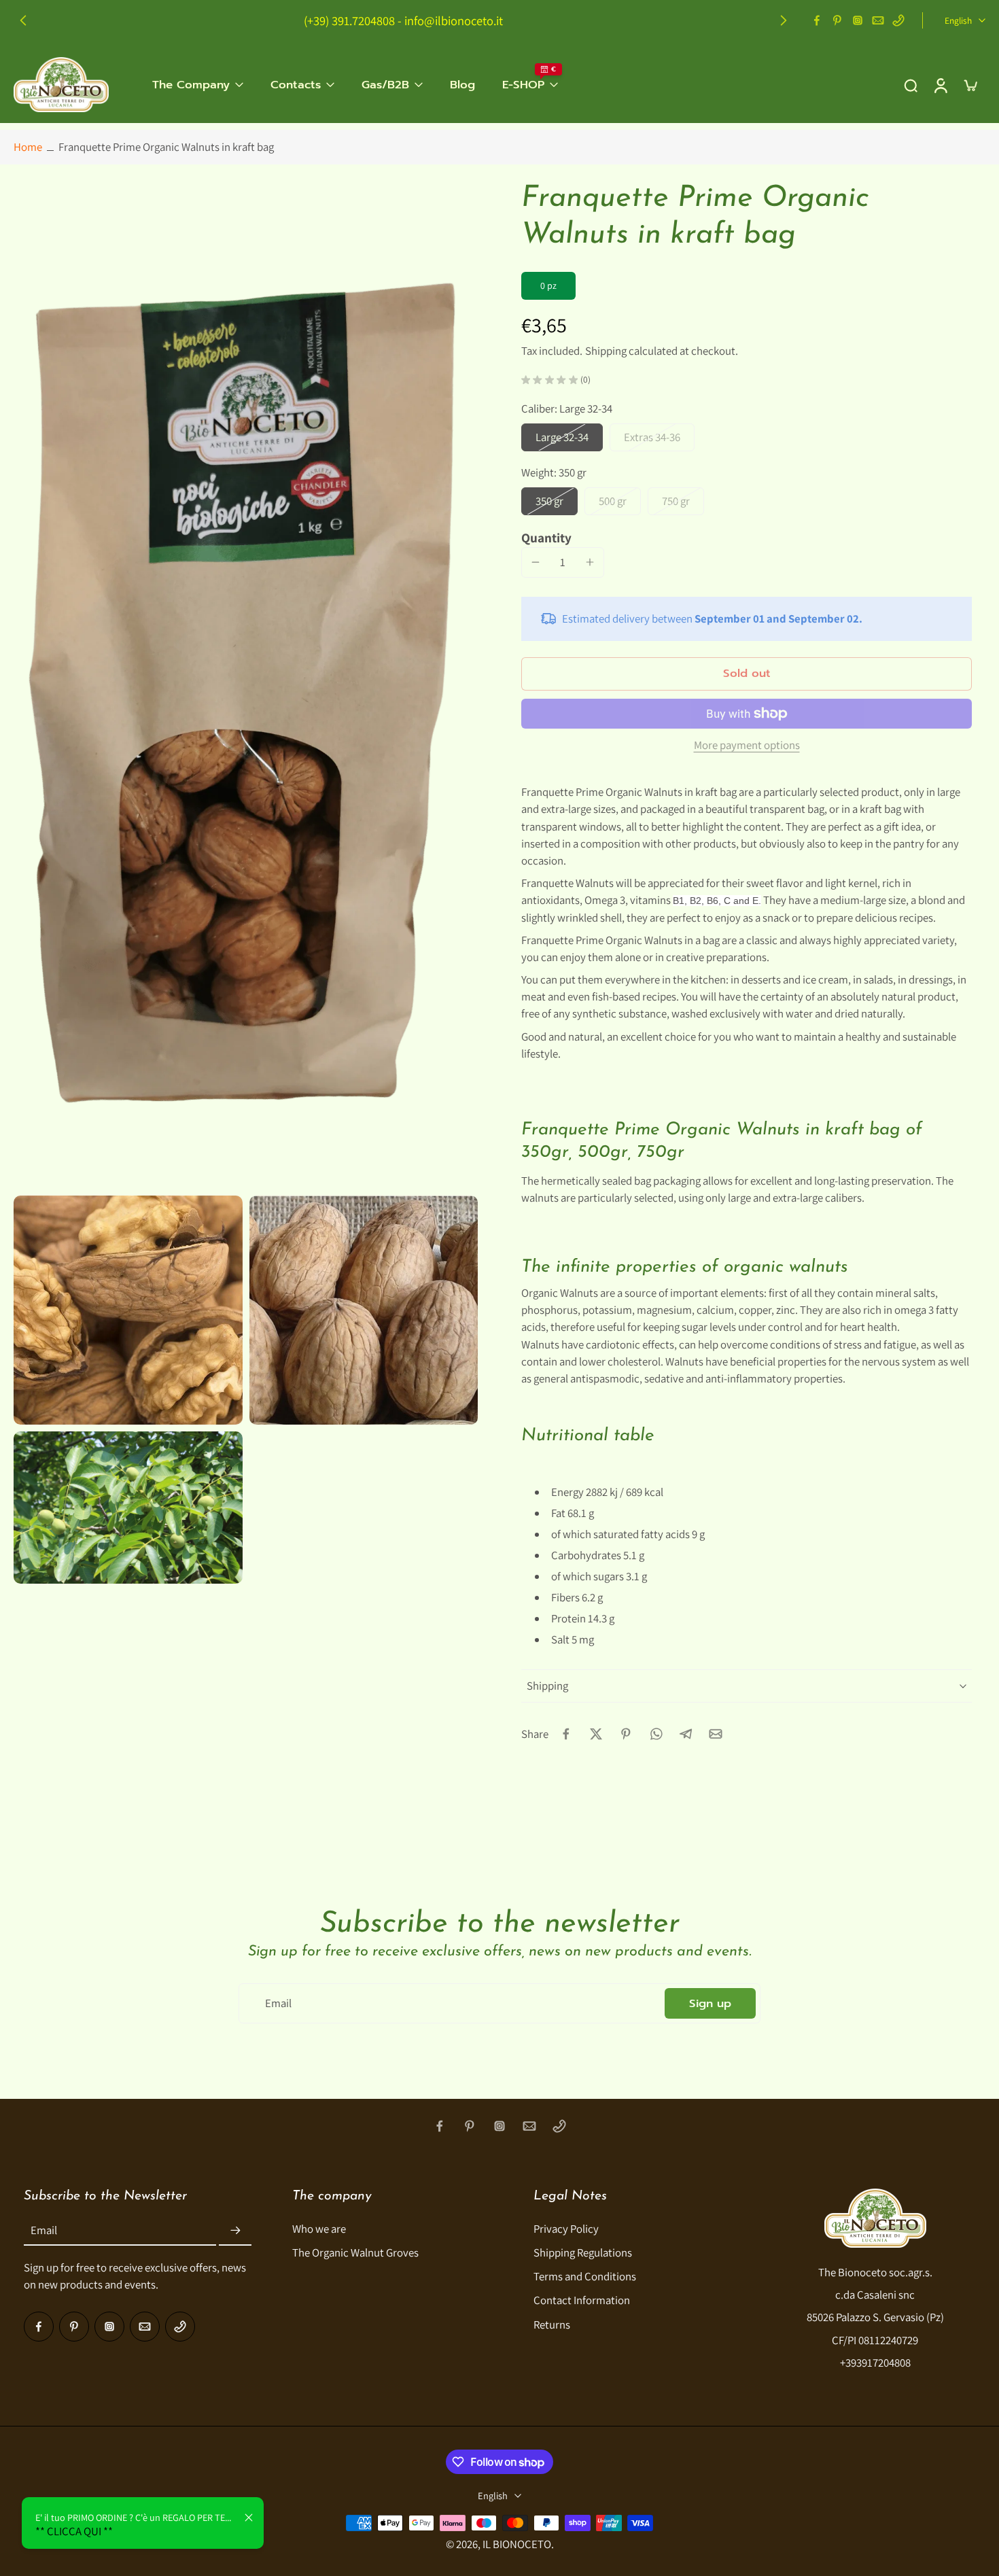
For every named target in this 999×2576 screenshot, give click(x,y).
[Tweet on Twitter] (596, 1734)
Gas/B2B (385, 85)
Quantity (546, 538)
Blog (462, 85)
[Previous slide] (23, 20)
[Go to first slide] (784, 20)
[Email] (878, 20)
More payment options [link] (747, 746)
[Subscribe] (235, 2231)
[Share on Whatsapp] (656, 1734)
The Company (191, 85)
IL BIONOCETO (517, 2543)
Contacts (296, 85)
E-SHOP (523, 85)
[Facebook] (817, 20)
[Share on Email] (716, 1734)
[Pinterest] (837, 20)
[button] (747, 674)
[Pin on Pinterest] (626, 1734)
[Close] (249, 2518)
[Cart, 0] (970, 85)
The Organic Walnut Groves (355, 2252)
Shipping (607, 351)
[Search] (911, 84)
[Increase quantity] (590, 562)
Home (28, 147)
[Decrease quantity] (536, 562)
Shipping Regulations (583, 2252)
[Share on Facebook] (566, 1734)
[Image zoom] (246, 685)
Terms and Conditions (585, 2276)
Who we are (319, 2229)
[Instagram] (858, 20)
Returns (552, 2324)
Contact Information (582, 2300)
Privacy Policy (566, 2229)
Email (44, 2230)
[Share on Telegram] (686, 1734)
